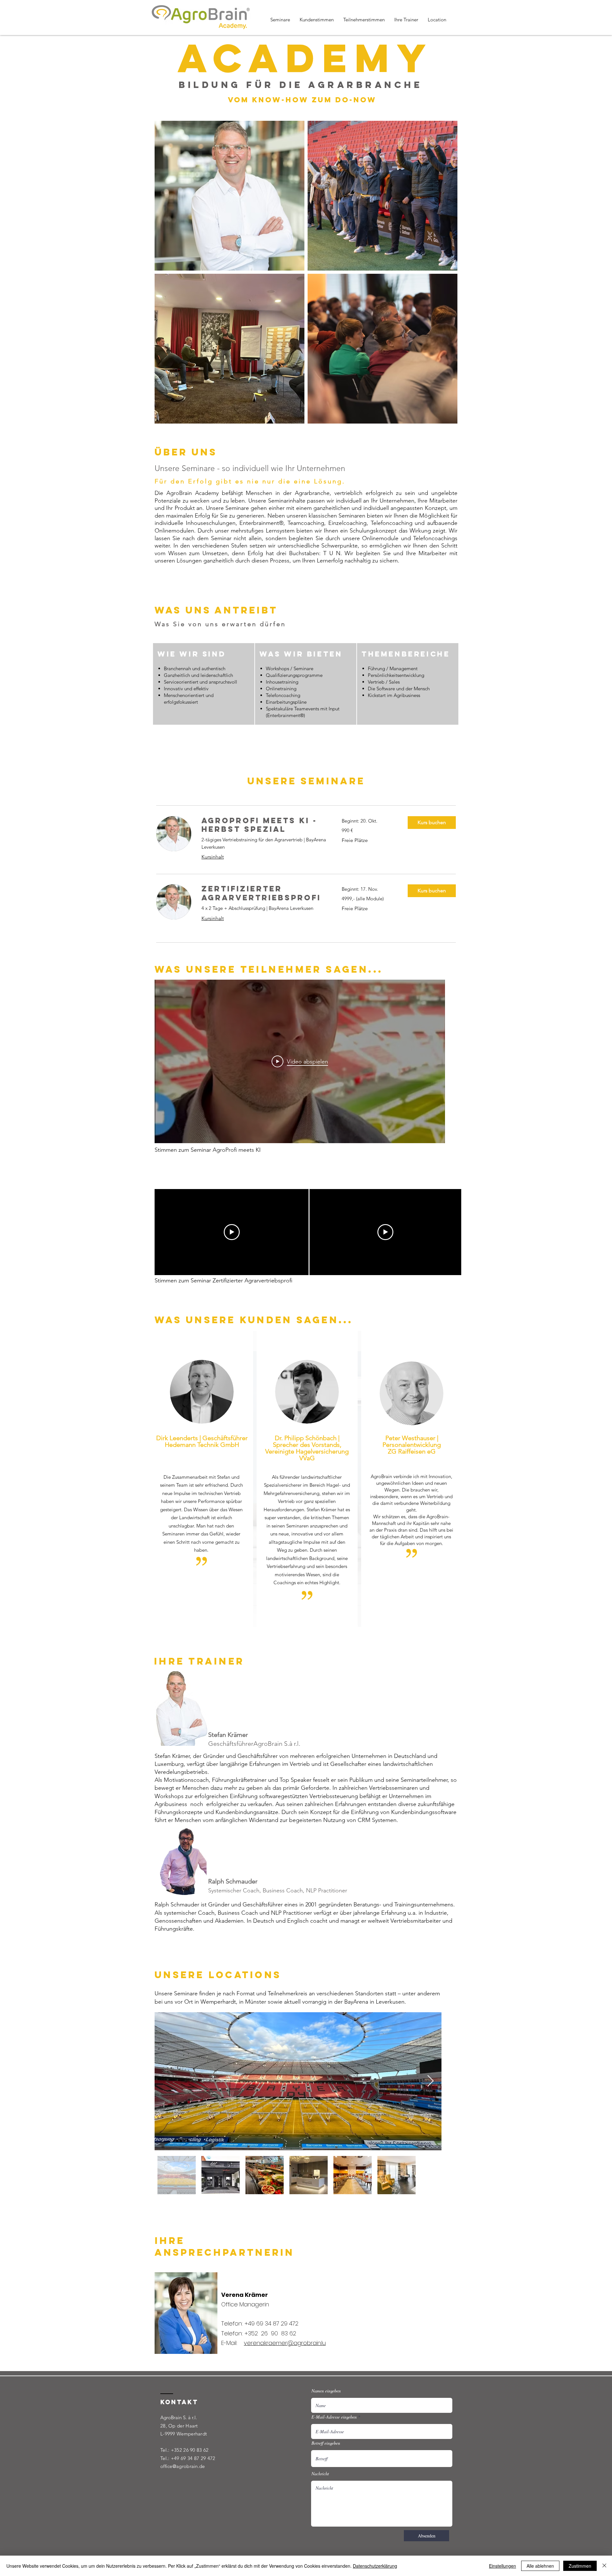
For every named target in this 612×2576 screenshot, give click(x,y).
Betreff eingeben (326, 2443)
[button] (432, 823)
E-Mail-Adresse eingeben (334, 2417)
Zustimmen (580, 2566)
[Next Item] (430, 2081)
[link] (264, 825)
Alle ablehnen (540, 2566)
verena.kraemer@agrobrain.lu (285, 2343)
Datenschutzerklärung (375, 2566)
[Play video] (232, 1232)
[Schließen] (604, 2566)
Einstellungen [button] (503, 2566)
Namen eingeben (326, 2391)
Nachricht (320, 2474)
